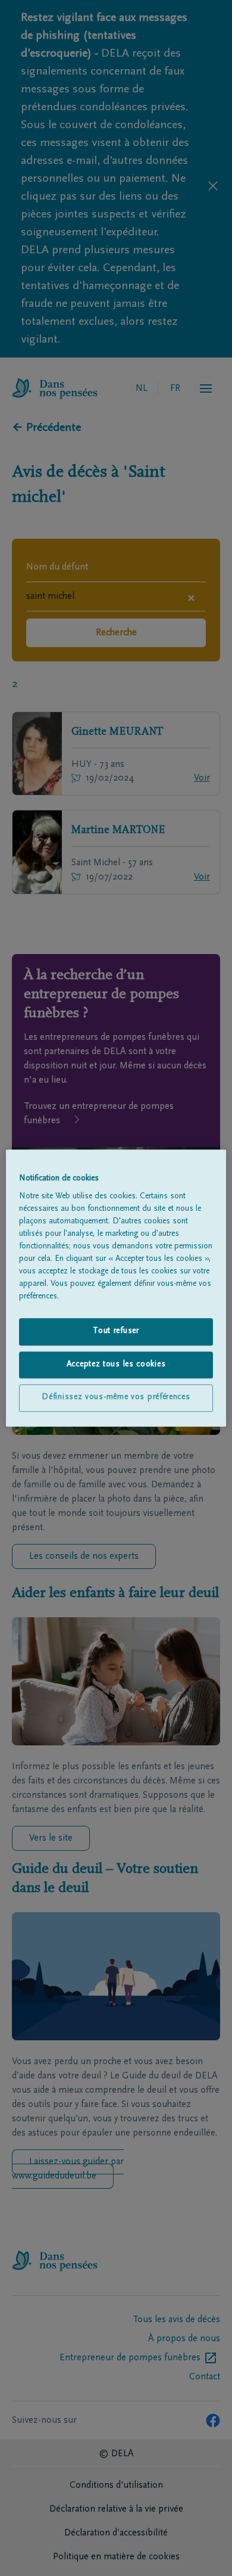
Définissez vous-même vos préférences (116, 1398)
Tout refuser (116, 1331)
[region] (116, 1288)
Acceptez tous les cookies (116, 1365)
